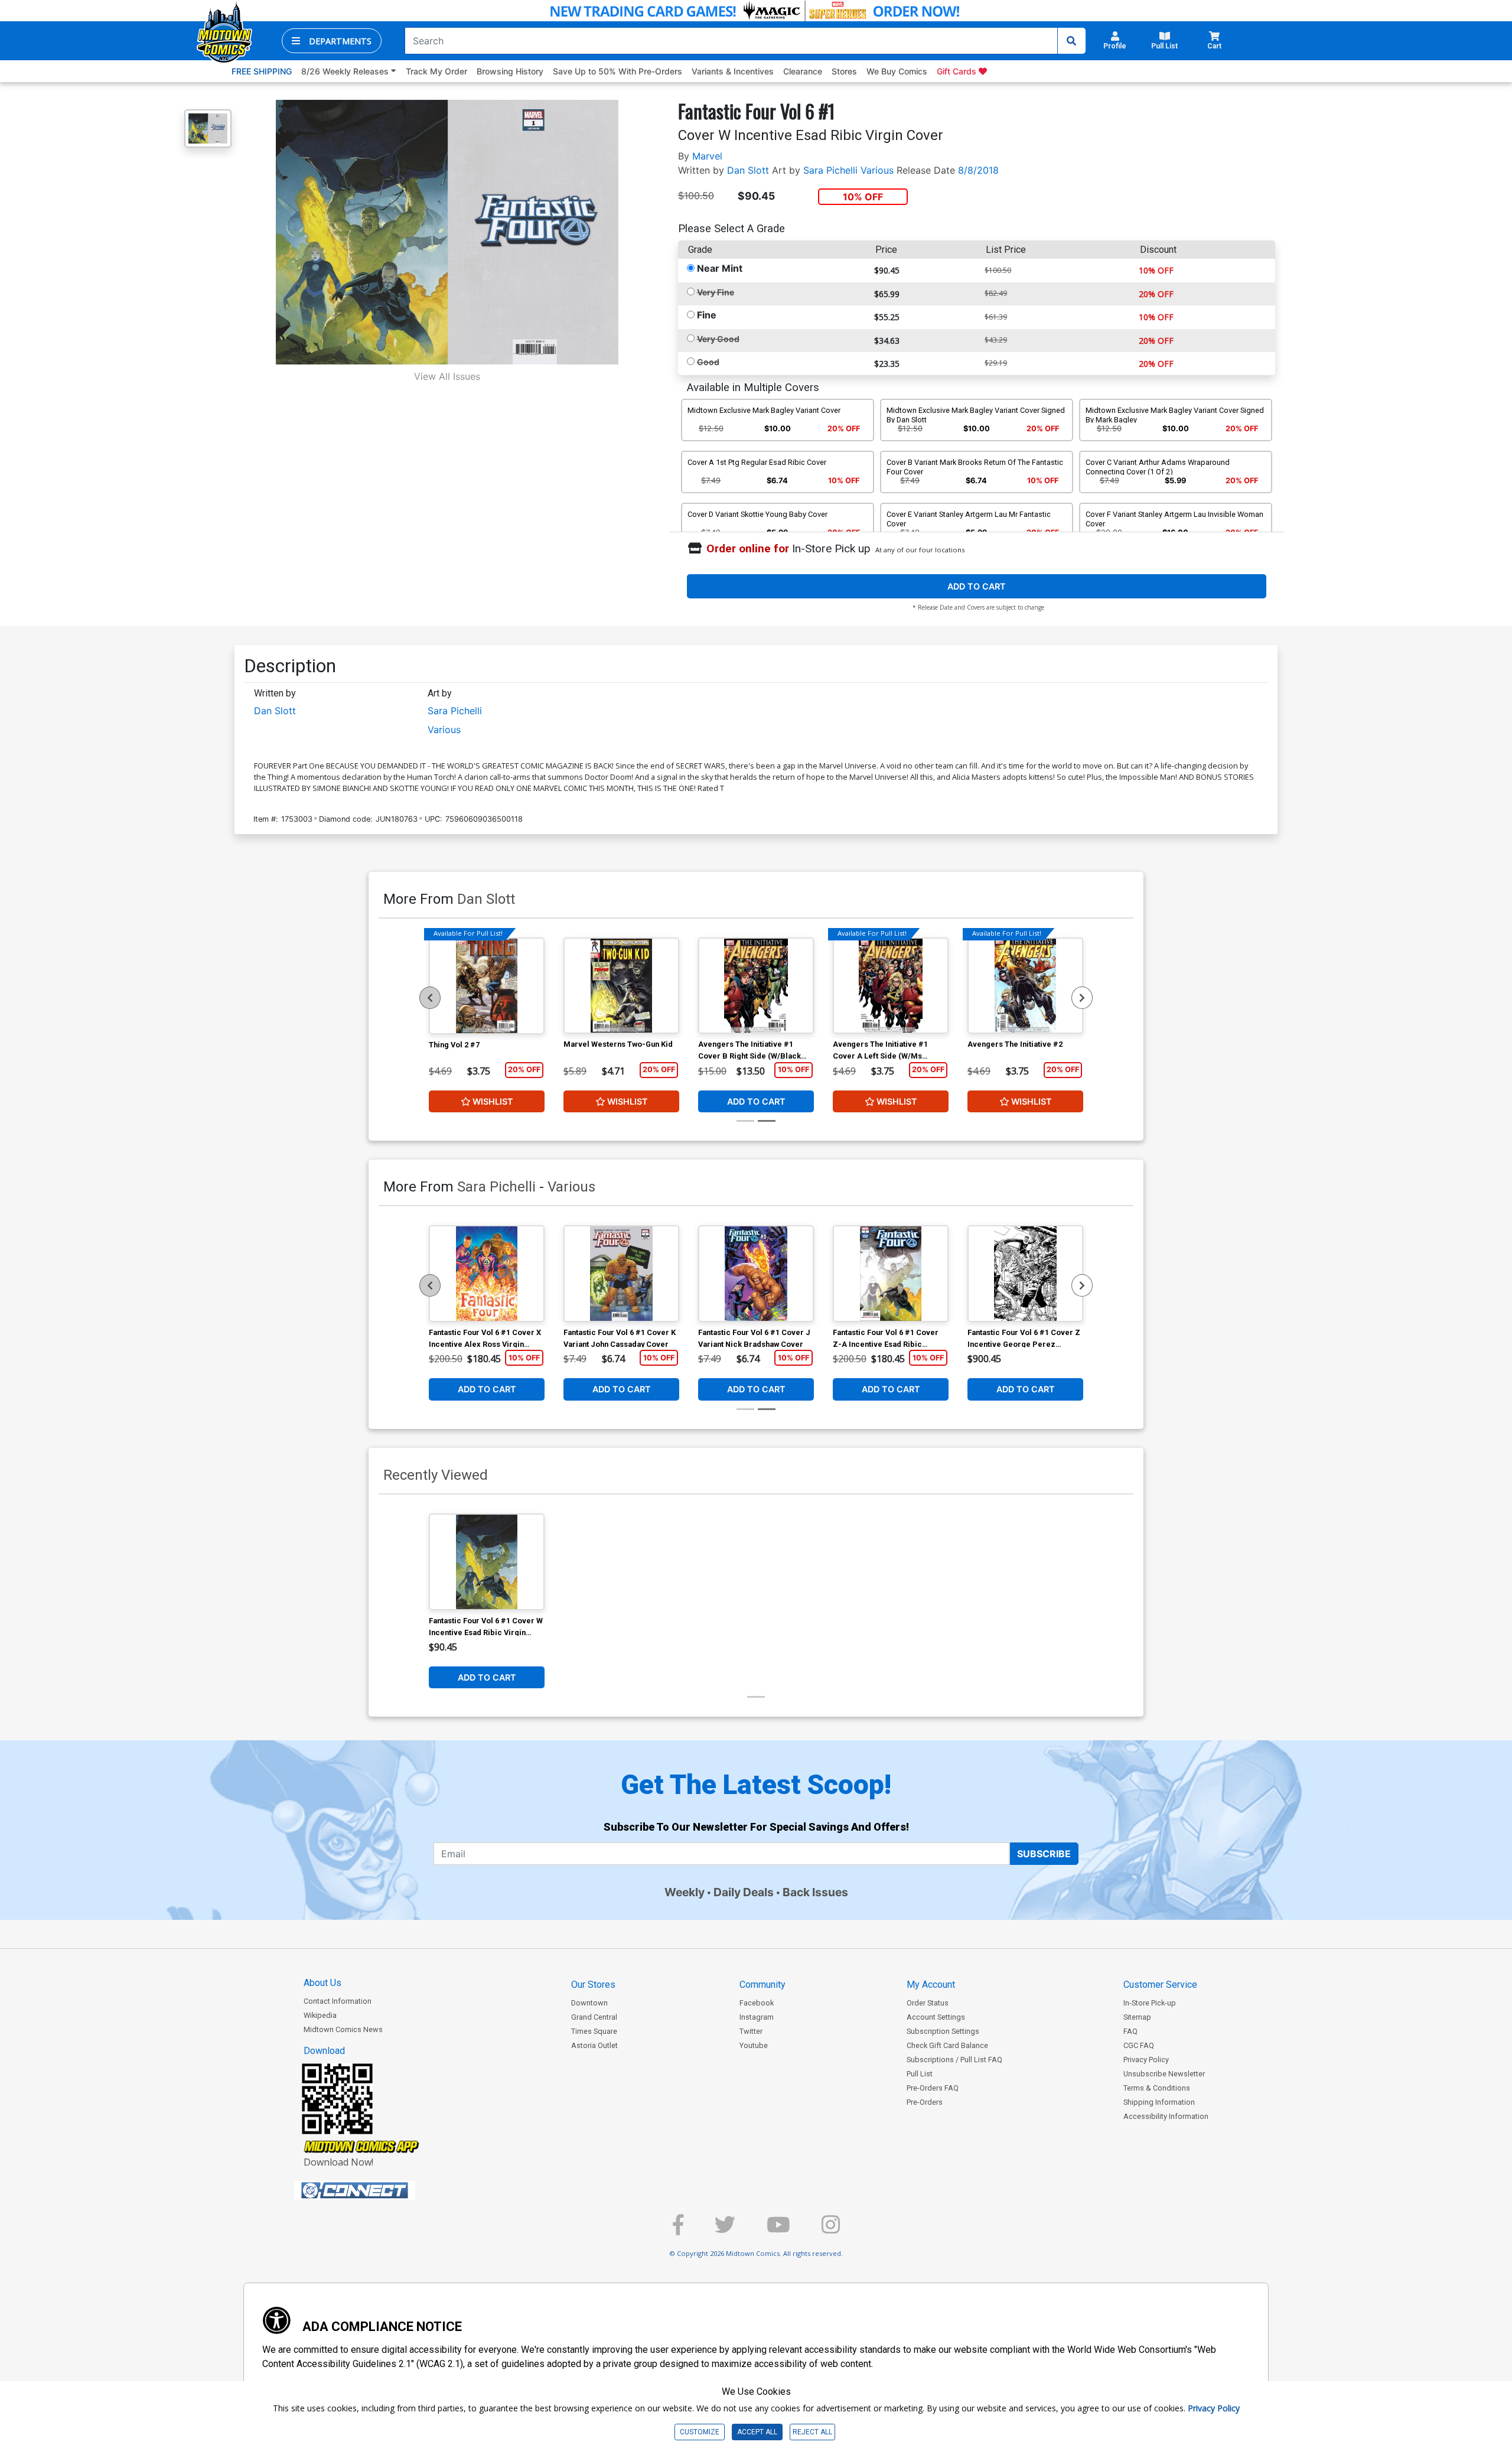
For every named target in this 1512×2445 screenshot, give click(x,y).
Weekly (685, 1892)
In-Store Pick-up (1150, 2003)
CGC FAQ (1139, 2045)
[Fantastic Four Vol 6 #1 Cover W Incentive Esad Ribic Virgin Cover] (487, 1562)
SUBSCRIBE (1044, 1854)
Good (708, 362)
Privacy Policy (1146, 2060)
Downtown (589, 2003)
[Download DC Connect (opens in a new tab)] (377, 2190)
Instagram (757, 2017)
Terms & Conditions (1157, 2088)
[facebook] (678, 2230)
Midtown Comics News (343, 2029)
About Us (322, 1983)
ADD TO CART (977, 586)
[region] (430, 998)
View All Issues (447, 376)
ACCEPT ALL (757, 2432)
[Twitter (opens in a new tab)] (725, 2230)
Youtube (754, 2045)
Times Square (594, 2031)
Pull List (920, 2074)
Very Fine (716, 292)
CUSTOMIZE (700, 2432)
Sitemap (1137, 2017)
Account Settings (936, 2017)
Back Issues (815, 1892)
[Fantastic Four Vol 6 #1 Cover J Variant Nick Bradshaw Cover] (756, 1274)
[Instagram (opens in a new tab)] (831, 2230)
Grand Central (594, 2017)
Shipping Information (1159, 2102)
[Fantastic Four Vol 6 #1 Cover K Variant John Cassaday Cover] (621, 1274)
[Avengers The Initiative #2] (1025, 986)
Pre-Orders (925, 2102)
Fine (707, 315)
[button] (332, 41)
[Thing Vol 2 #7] (487, 986)
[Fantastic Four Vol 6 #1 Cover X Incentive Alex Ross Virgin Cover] (487, 1274)
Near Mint (720, 268)
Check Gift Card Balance (947, 2045)
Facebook (757, 2003)
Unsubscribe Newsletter (1164, 2074)
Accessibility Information (1166, 2116)
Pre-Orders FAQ (933, 2088)
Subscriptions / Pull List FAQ (954, 2060)
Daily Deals (744, 1892)
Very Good (718, 339)
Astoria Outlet (594, 2045)
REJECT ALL (812, 2432)
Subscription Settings (943, 2031)
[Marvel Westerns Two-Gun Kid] (621, 986)
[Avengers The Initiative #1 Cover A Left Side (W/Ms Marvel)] (891, 986)
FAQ (1130, 2031)
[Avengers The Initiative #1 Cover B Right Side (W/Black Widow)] (756, 986)
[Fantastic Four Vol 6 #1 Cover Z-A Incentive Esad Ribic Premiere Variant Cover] (891, 1274)
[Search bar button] (1071, 41)
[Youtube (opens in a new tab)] (778, 2230)
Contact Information (338, 2001)
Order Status (928, 2003)
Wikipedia (320, 2015)
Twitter (751, 2031)
